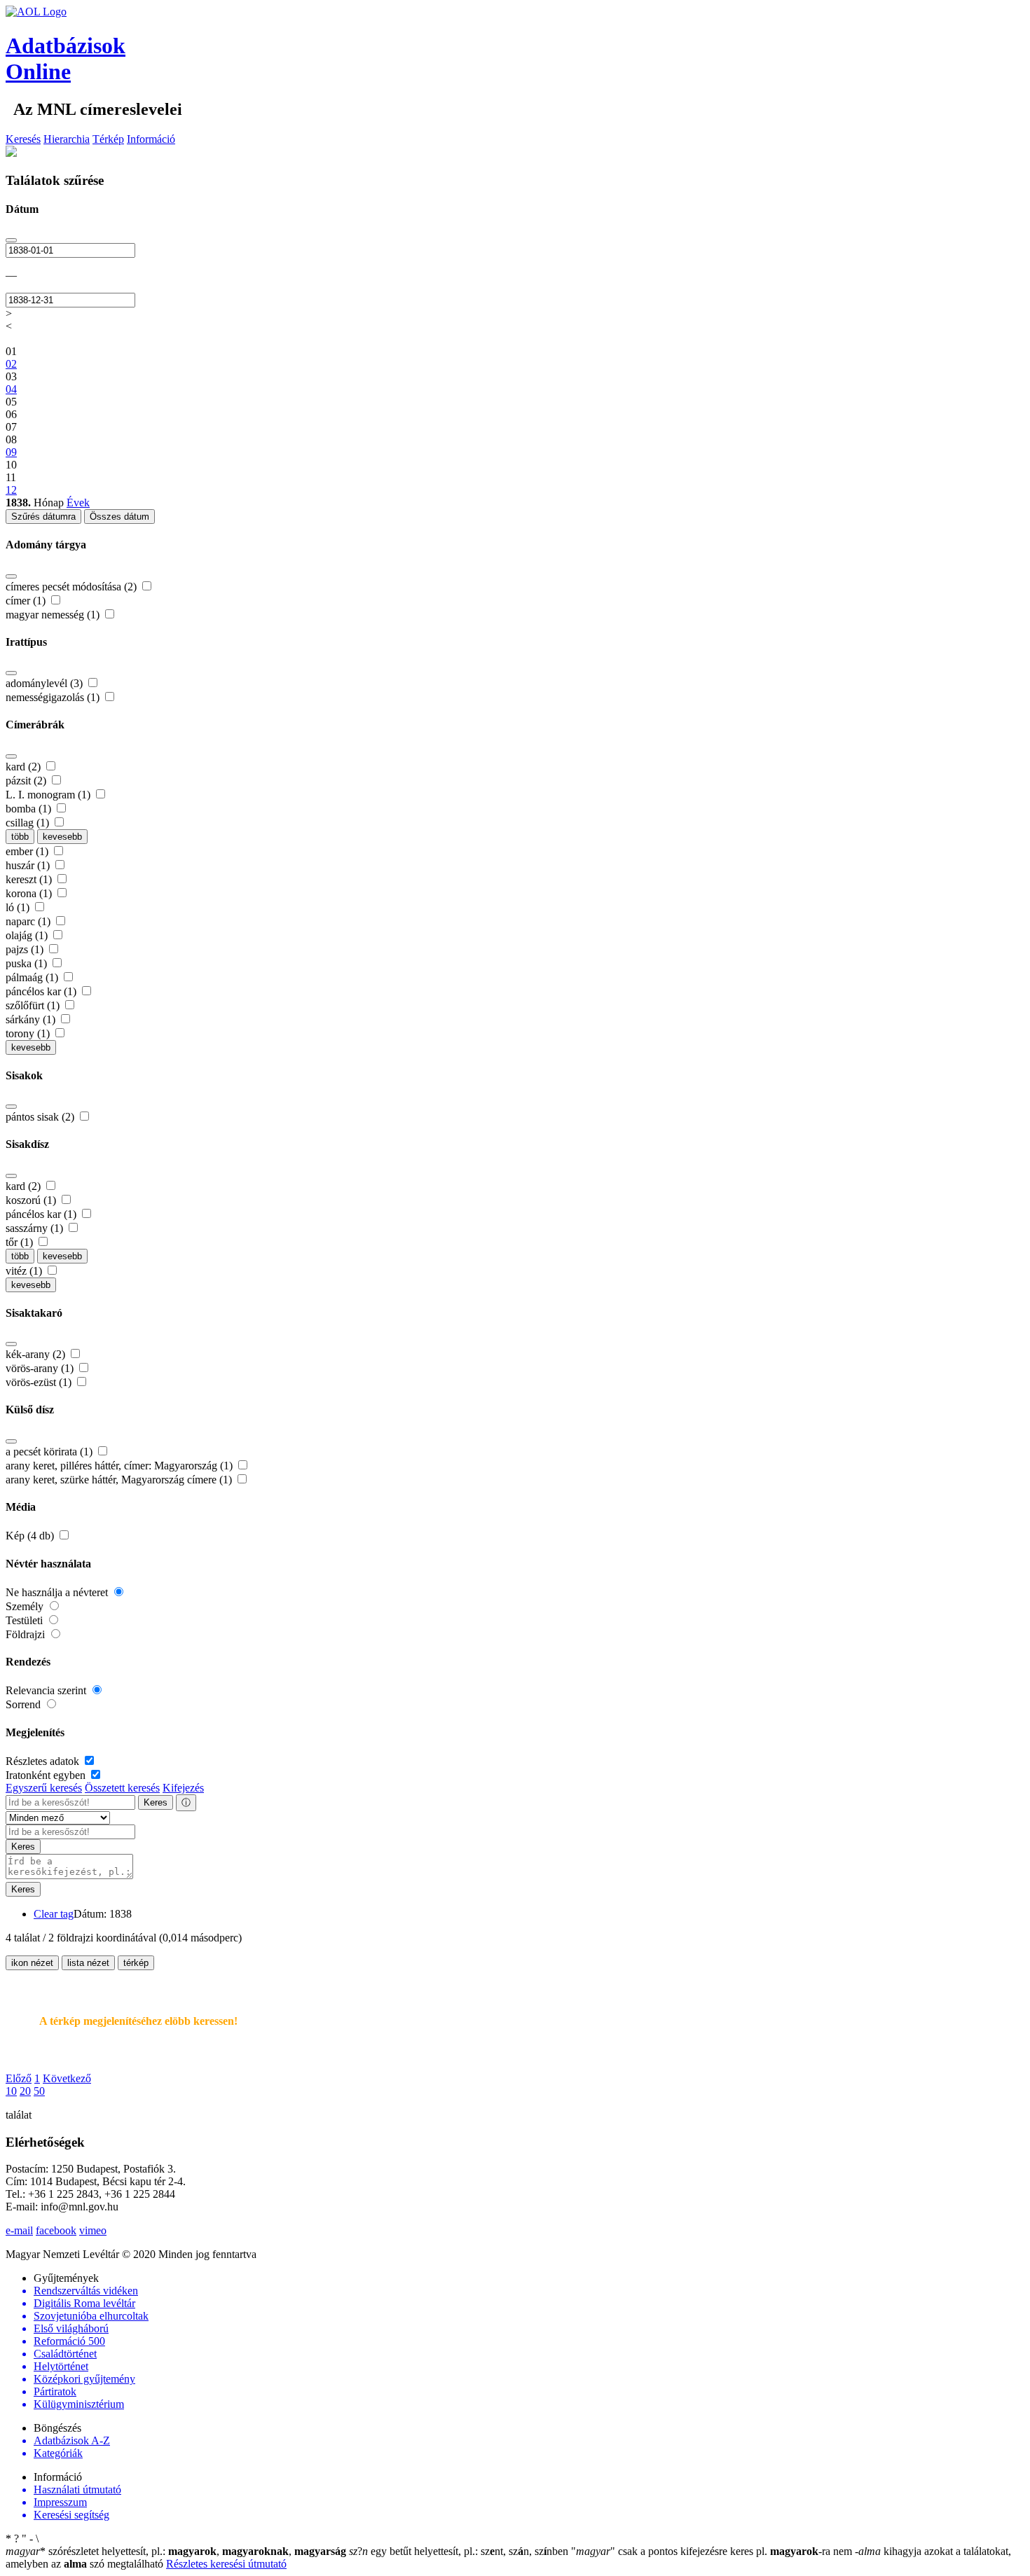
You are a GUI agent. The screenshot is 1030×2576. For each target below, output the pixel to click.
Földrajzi (27, 1634)
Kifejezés (183, 1788)
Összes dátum (119, 517)
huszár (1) (29, 865)
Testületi (26, 1620)
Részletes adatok (44, 1761)
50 (39, 2091)
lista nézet (88, 1963)
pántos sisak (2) (41, 1117)
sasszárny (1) (36, 1228)
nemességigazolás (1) (54, 697)
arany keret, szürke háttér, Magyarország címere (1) (120, 1480)
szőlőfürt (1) (34, 1005)
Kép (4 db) (31, 1536)
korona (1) (30, 893)
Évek (78, 503)
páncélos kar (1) (42, 991)
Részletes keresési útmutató (226, 2564)
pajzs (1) (26, 949)
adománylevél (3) (46, 683)
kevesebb (62, 837)
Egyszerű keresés (44, 1788)
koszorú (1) (32, 1200)
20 (25, 2091)
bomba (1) (30, 809)
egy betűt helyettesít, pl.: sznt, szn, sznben (460, 2551)
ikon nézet (32, 1963)
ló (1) (19, 907)
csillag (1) (29, 823)
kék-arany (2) (37, 1354)
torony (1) (29, 1033)
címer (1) (27, 601)
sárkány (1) (32, 1019)
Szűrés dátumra (43, 517)
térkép (136, 1963)
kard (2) (25, 767)
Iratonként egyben (47, 1775)
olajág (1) (28, 935)
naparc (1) (29, 921)
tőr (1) (21, 1242)
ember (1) (28, 851)
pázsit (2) (27, 781)
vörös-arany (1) (41, 1368)
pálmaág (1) (33, 977)
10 (11, 2091)
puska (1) (28, 963)
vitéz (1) (25, 1271)
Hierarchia (67, 139)
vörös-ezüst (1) (40, 1382)
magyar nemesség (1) (54, 615)
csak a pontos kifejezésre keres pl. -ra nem (713, 2551)
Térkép (108, 139)
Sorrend (25, 1704)
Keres (156, 1802)
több (20, 837)
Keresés (23, 139)
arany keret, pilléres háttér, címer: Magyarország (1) (121, 1466)
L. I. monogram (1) (49, 795)
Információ (151, 139)
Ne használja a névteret (58, 1592)
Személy (26, 1606)
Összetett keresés (122, 1788)
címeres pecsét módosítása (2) (73, 587)
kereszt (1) (30, 879)
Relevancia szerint (47, 1690)
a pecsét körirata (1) (50, 1452)
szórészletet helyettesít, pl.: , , (176, 2551)
